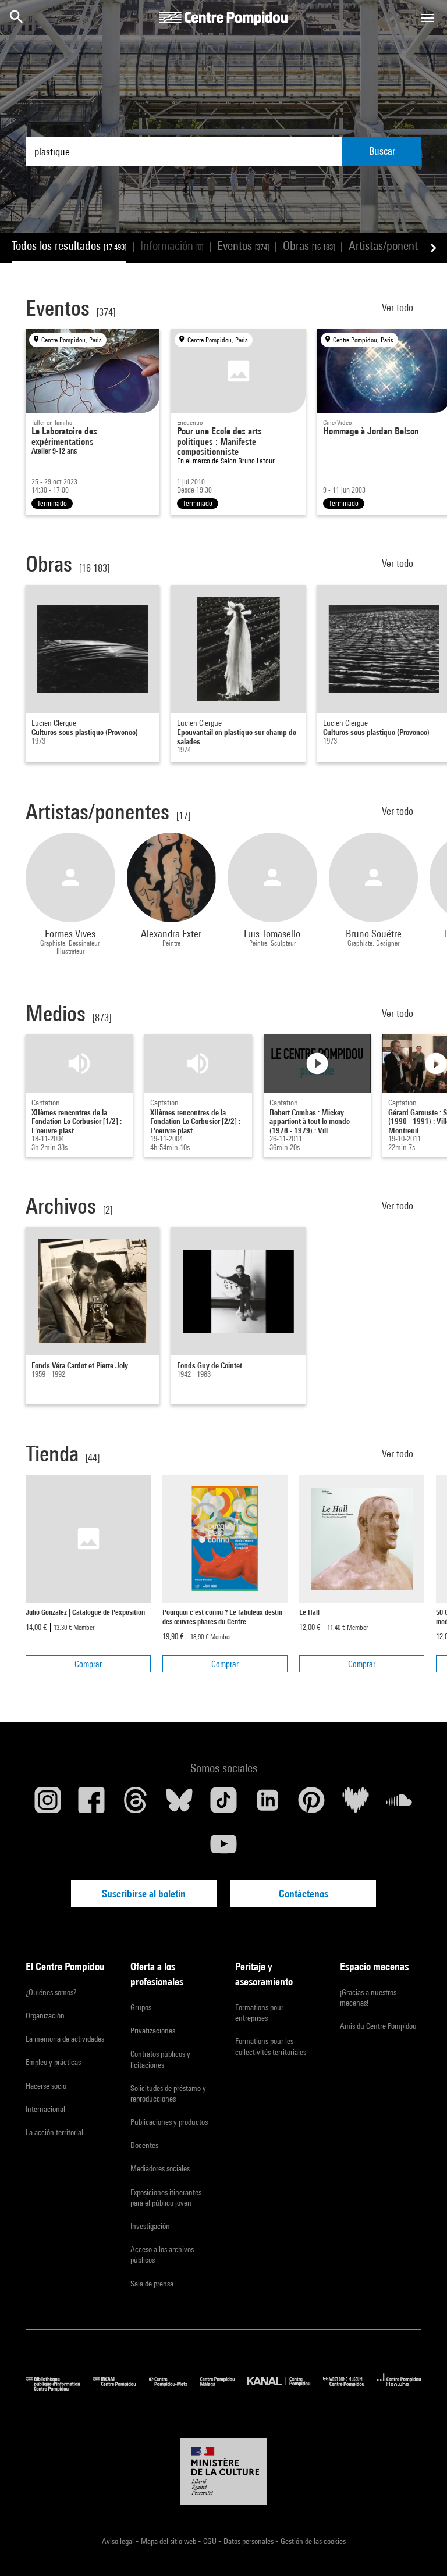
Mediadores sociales (160, 2168)
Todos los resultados (69, 246)
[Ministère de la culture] (223, 2471)
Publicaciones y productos (169, 2122)
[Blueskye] (180, 1804)
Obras (309, 246)
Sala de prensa (152, 2284)
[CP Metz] (175, 2388)
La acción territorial (54, 2132)
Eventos (243, 246)
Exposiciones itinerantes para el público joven (166, 2197)
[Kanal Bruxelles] (285, 2388)
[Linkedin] (268, 1804)
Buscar (382, 151)
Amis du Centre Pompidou (378, 2026)
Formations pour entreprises (259, 2013)
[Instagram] (48, 1804)
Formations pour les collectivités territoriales (271, 2046)
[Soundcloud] (399, 1804)
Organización (45, 2015)
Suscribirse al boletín (144, 1894)
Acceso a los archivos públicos (162, 2254)
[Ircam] (120, 2388)
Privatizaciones (153, 2031)
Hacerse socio (46, 2086)
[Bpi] (59, 2388)
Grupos (141, 2007)
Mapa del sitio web (169, 2541)
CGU (211, 2541)
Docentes (144, 2145)
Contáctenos (304, 1894)
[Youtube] (223, 1849)
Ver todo (399, 307)
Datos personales (249, 2541)
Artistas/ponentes (395, 246)
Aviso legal (119, 2541)
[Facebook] (92, 1804)
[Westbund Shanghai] (350, 2388)
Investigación (150, 2226)
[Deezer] (356, 1804)
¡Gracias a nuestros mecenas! (368, 1997)
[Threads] (136, 1804)
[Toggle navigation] (428, 18)
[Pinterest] (311, 1804)
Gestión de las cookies (313, 2541)
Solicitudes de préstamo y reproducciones (168, 2093)
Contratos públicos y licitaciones (160, 2059)
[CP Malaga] (224, 2388)
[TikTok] (223, 1804)
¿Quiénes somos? (51, 1992)
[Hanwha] (399, 2388)
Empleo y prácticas (53, 2062)
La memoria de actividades (65, 2039)
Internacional (45, 2109)
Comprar (88, 1664)
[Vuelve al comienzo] (420, 2549)
